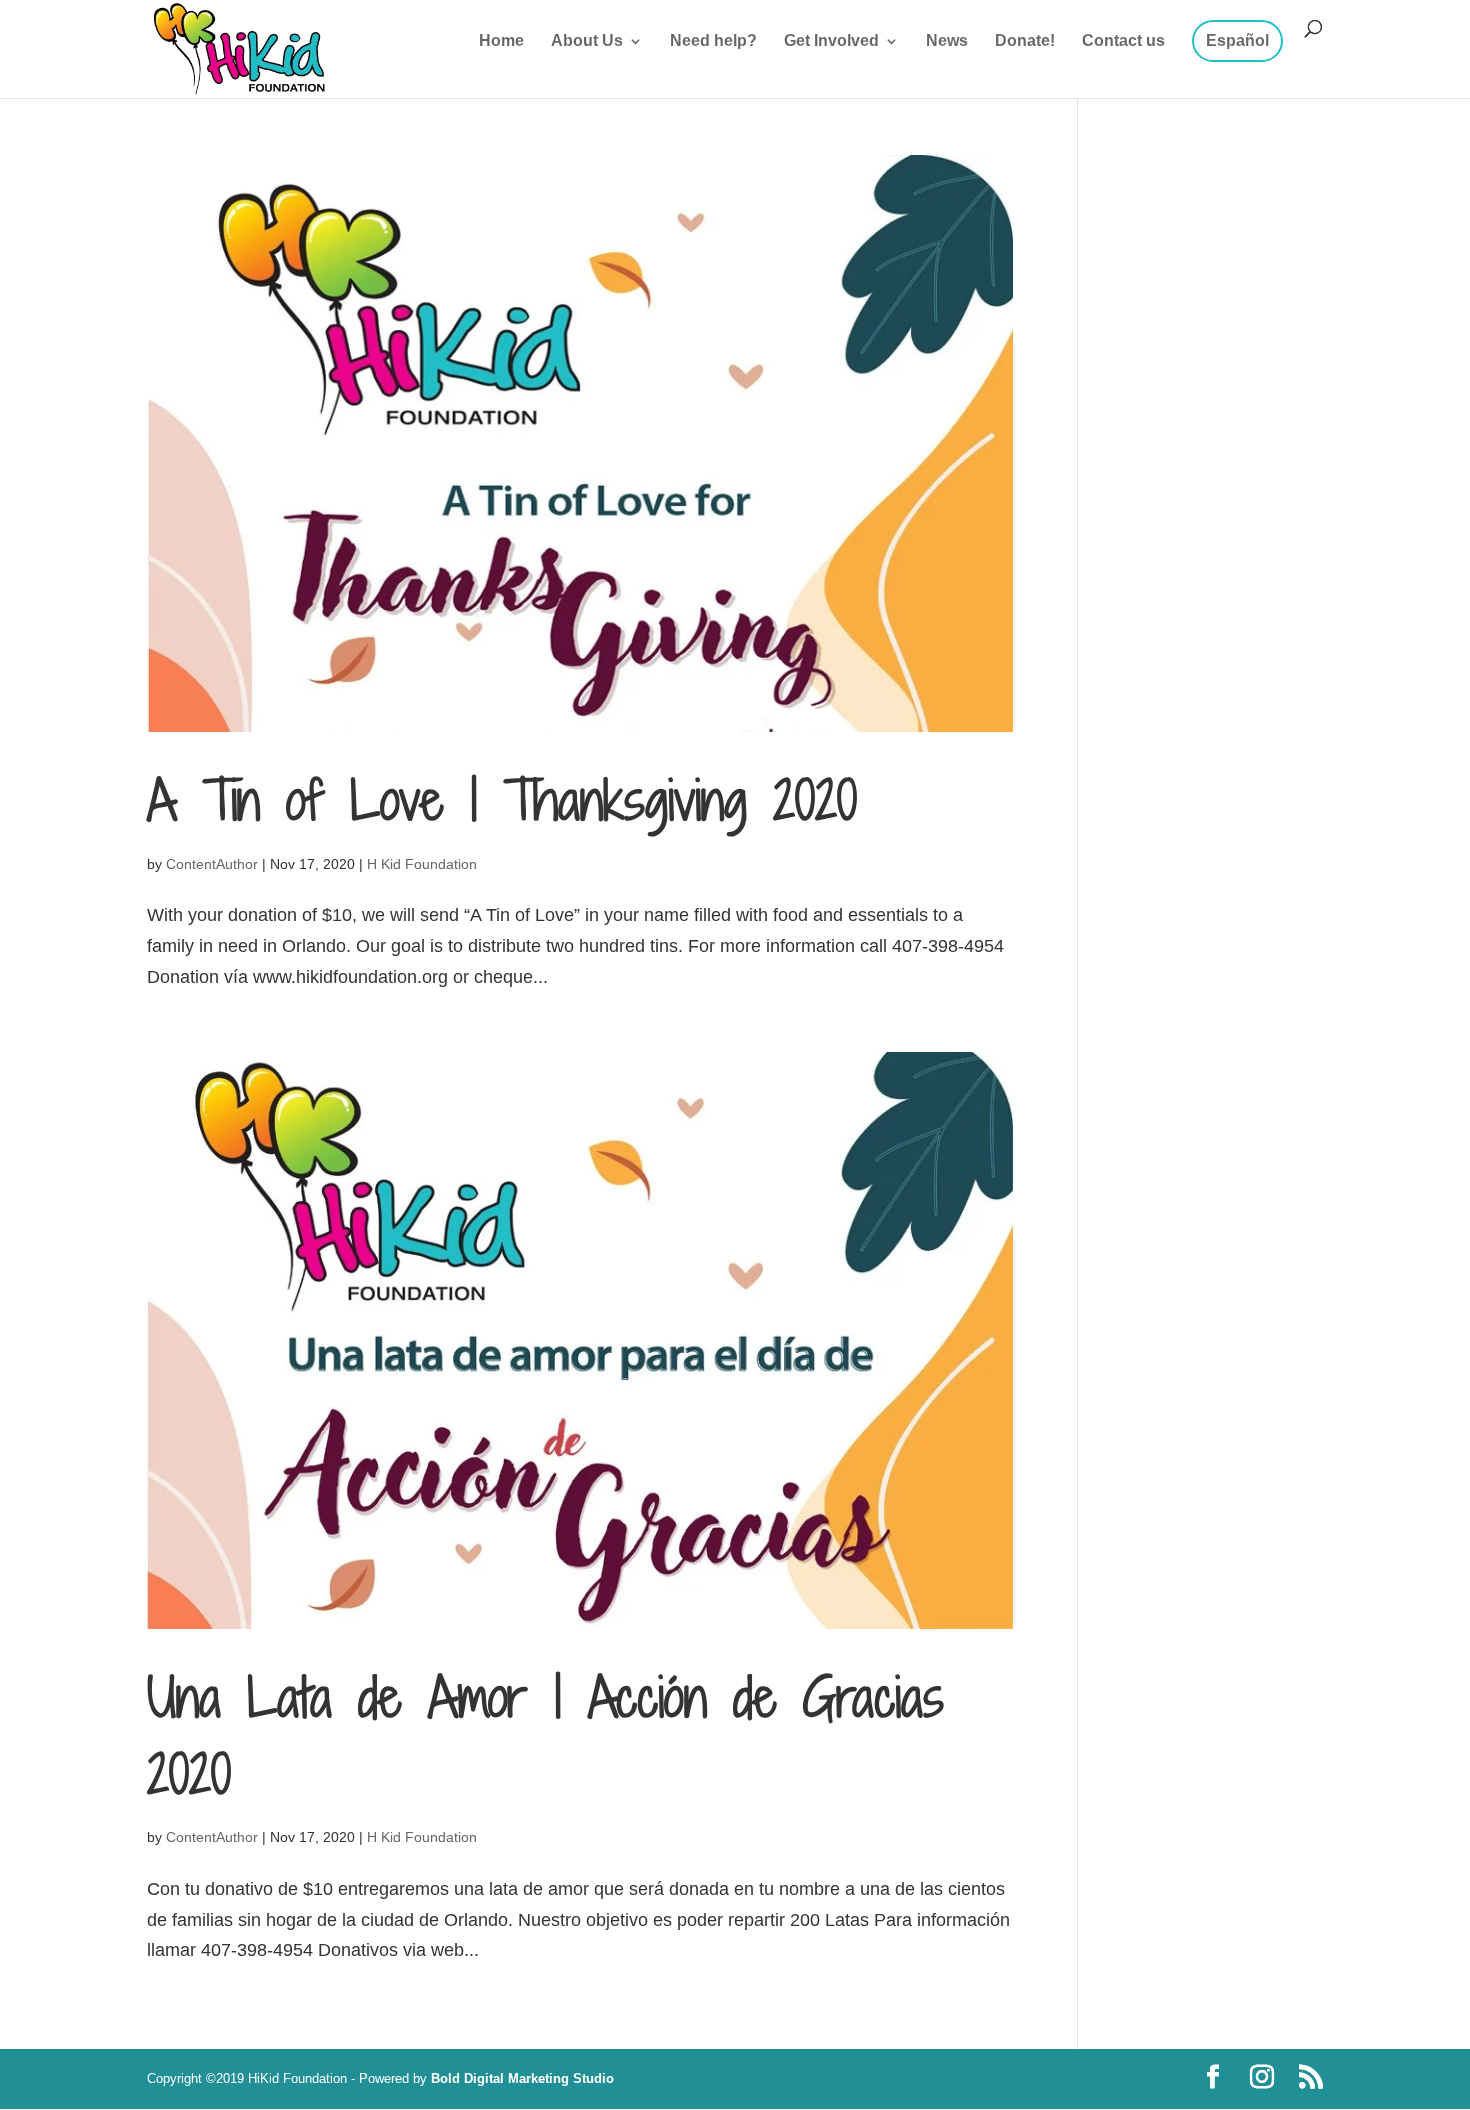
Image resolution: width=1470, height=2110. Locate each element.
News (947, 41)
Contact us (1123, 41)
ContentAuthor (212, 864)
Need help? (713, 41)
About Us (587, 41)
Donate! (1025, 41)
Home (501, 41)
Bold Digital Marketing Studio (522, 2078)
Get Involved (831, 41)
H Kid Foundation (422, 864)
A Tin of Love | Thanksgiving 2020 (502, 799)
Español (1237, 40)
